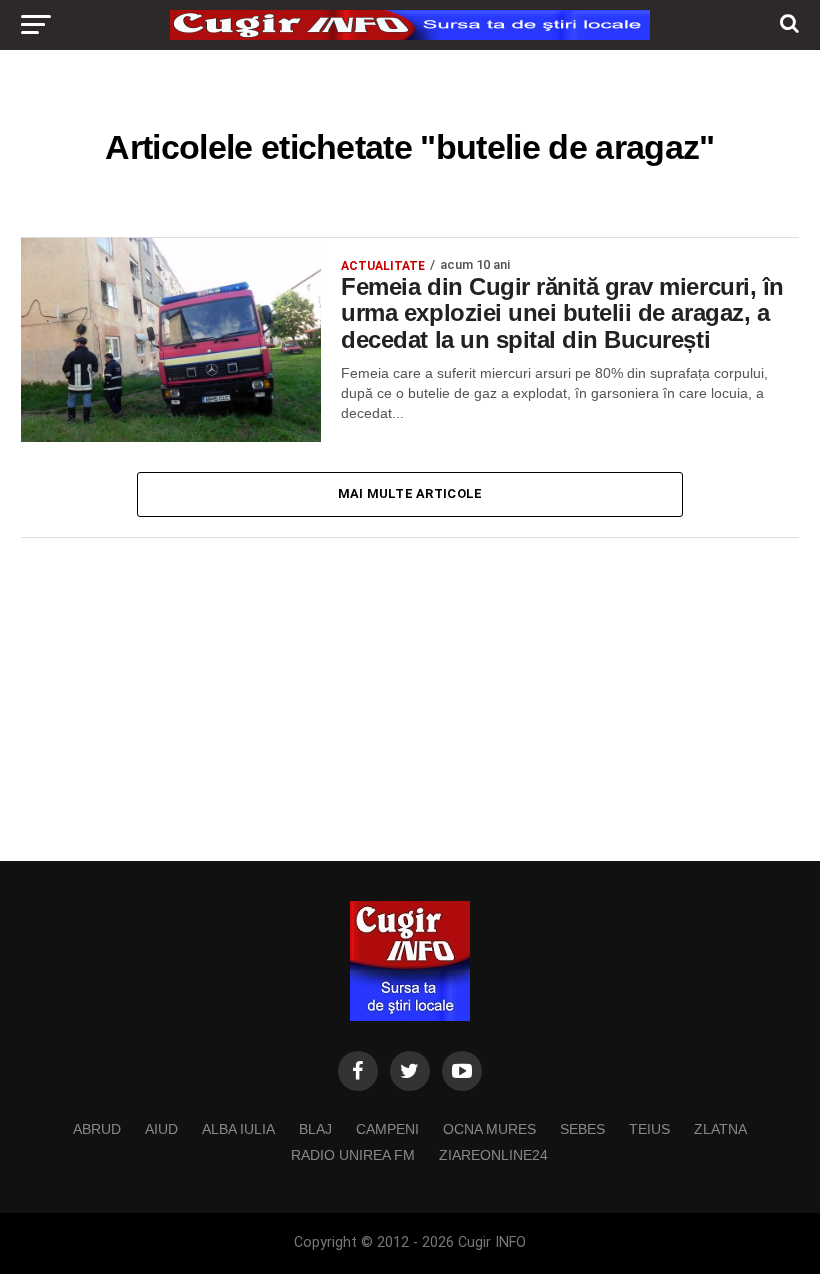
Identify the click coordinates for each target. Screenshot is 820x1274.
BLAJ (315, 1129)
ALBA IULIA (238, 1129)
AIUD (161, 1129)
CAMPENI (387, 1129)
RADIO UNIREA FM (353, 1155)
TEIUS (649, 1129)
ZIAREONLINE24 (493, 1155)
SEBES (582, 1129)
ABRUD (97, 1129)
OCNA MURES (489, 1129)
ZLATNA (720, 1129)
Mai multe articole (410, 493)
